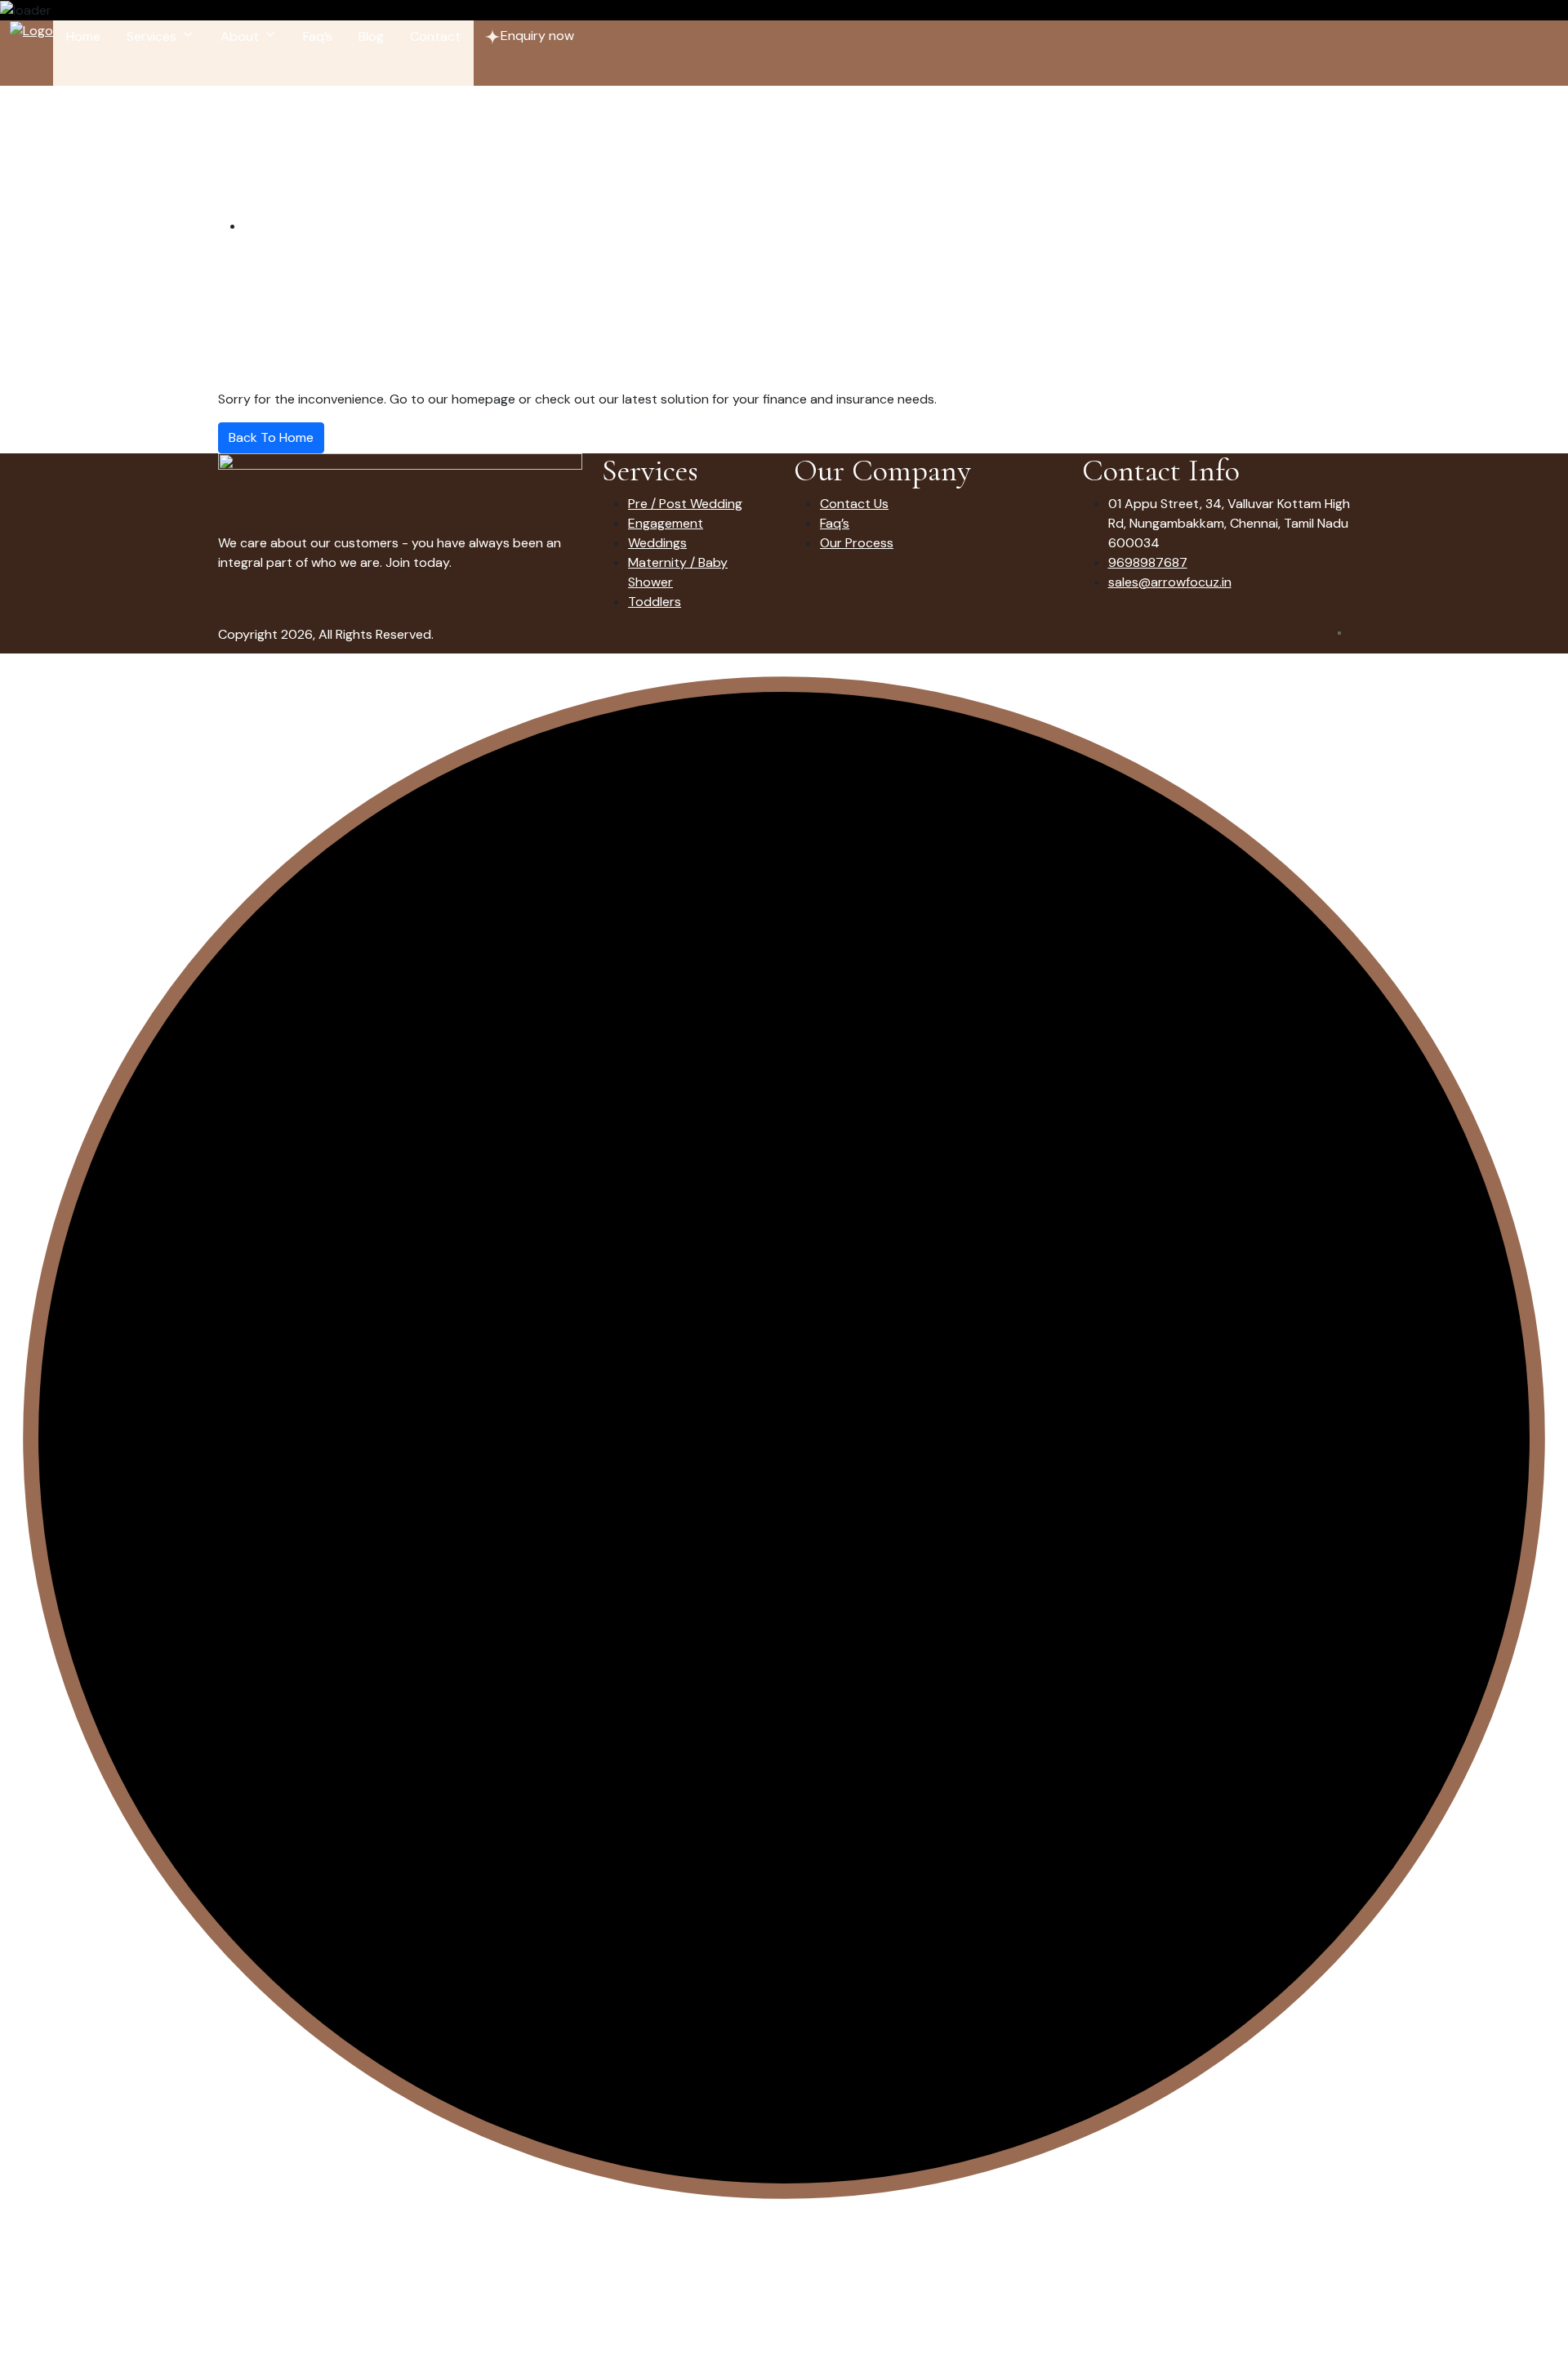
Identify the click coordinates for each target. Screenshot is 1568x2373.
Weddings (657, 543)
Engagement (666, 523)
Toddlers (655, 602)
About (240, 36)
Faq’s (318, 36)
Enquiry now (537, 36)
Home (83, 36)
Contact (435, 36)
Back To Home (271, 437)
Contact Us (854, 504)
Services (151, 36)
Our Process (857, 543)
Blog (371, 36)
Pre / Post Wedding (685, 504)
